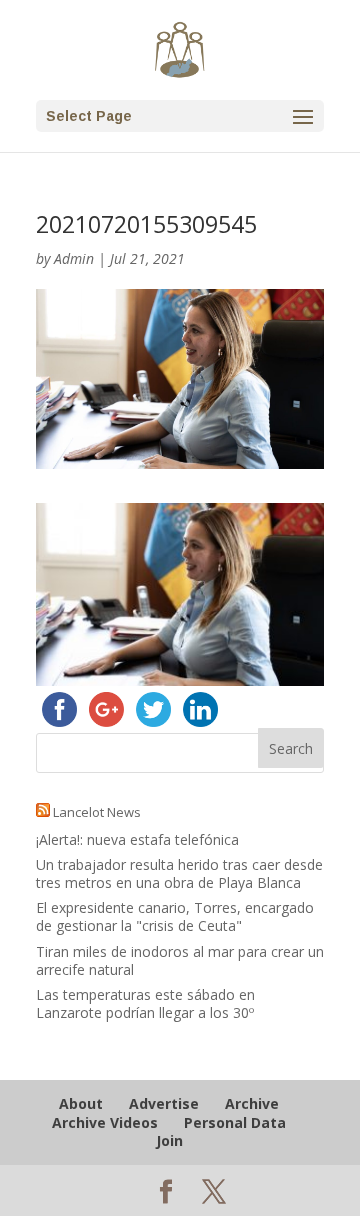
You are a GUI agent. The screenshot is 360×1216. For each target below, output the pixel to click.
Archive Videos (105, 1122)
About (81, 1103)
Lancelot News (97, 812)
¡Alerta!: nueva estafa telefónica (137, 839)
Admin (74, 258)
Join (169, 1140)
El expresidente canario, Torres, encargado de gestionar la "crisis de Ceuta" (175, 916)
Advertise (164, 1103)
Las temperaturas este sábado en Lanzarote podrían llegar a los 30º (145, 1003)
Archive (252, 1103)
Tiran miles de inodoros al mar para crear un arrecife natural (180, 960)
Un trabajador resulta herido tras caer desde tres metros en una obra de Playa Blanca (179, 873)
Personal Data (235, 1122)
